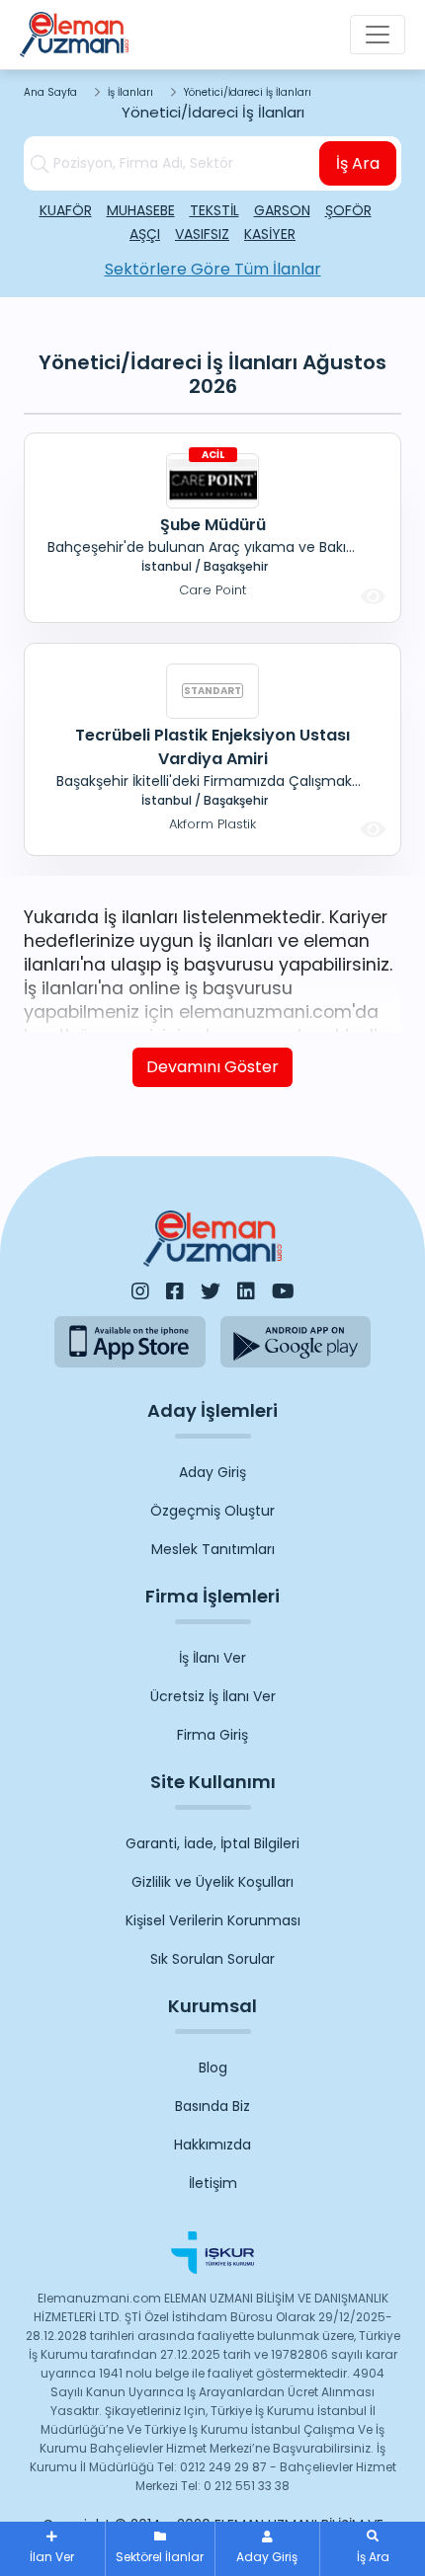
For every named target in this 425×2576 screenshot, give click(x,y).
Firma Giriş (212, 1735)
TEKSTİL (214, 210)
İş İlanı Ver (212, 1658)
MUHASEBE (141, 210)
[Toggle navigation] (378, 35)
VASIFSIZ (202, 234)
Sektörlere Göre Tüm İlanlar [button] (213, 269)
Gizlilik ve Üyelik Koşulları (212, 1882)
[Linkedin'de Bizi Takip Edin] (246, 1291)
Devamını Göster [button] (212, 1067)
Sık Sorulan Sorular (212, 1959)
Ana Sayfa (50, 92)
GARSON (282, 210)
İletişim (213, 2183)
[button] (373, 2549)
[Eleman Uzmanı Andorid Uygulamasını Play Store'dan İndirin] (296, 1341)
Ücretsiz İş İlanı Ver (213, 1696)
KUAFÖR (66, 210)
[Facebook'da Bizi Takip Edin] (175, 1291)
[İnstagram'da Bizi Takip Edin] (140, 1291)
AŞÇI (145, 234)
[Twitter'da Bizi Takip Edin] (211, 1291)
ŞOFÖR (348, 210)
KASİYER (270, 234)
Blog (213, 2068)
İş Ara (358, 163)
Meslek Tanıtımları (213, 1549)
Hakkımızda (212, 2145)
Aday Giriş (212, 1472)
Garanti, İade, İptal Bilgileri (212, 1843)
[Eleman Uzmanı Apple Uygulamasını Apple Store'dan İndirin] (130, 1341)
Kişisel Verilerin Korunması (213, 1920)
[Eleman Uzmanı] (74, 35)
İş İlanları (130, 92)
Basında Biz (212, 2106)
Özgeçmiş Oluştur (212, 1511)
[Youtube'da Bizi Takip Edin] (283, 1291)
